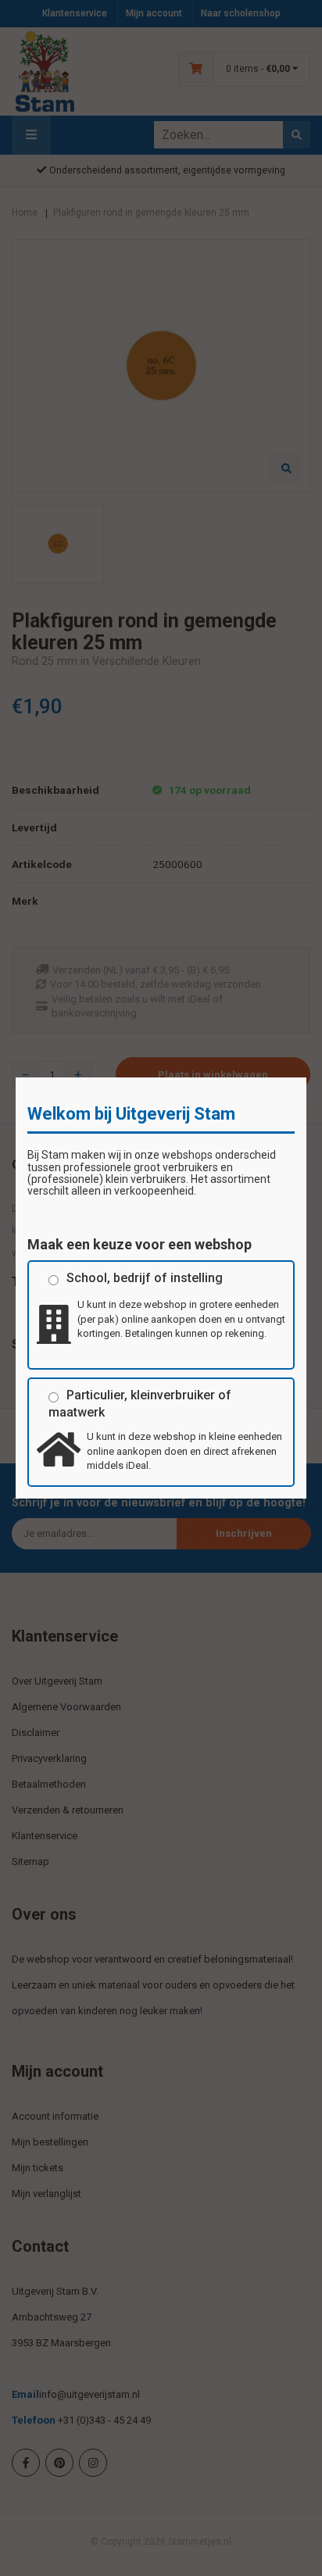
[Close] (306, 1077)
